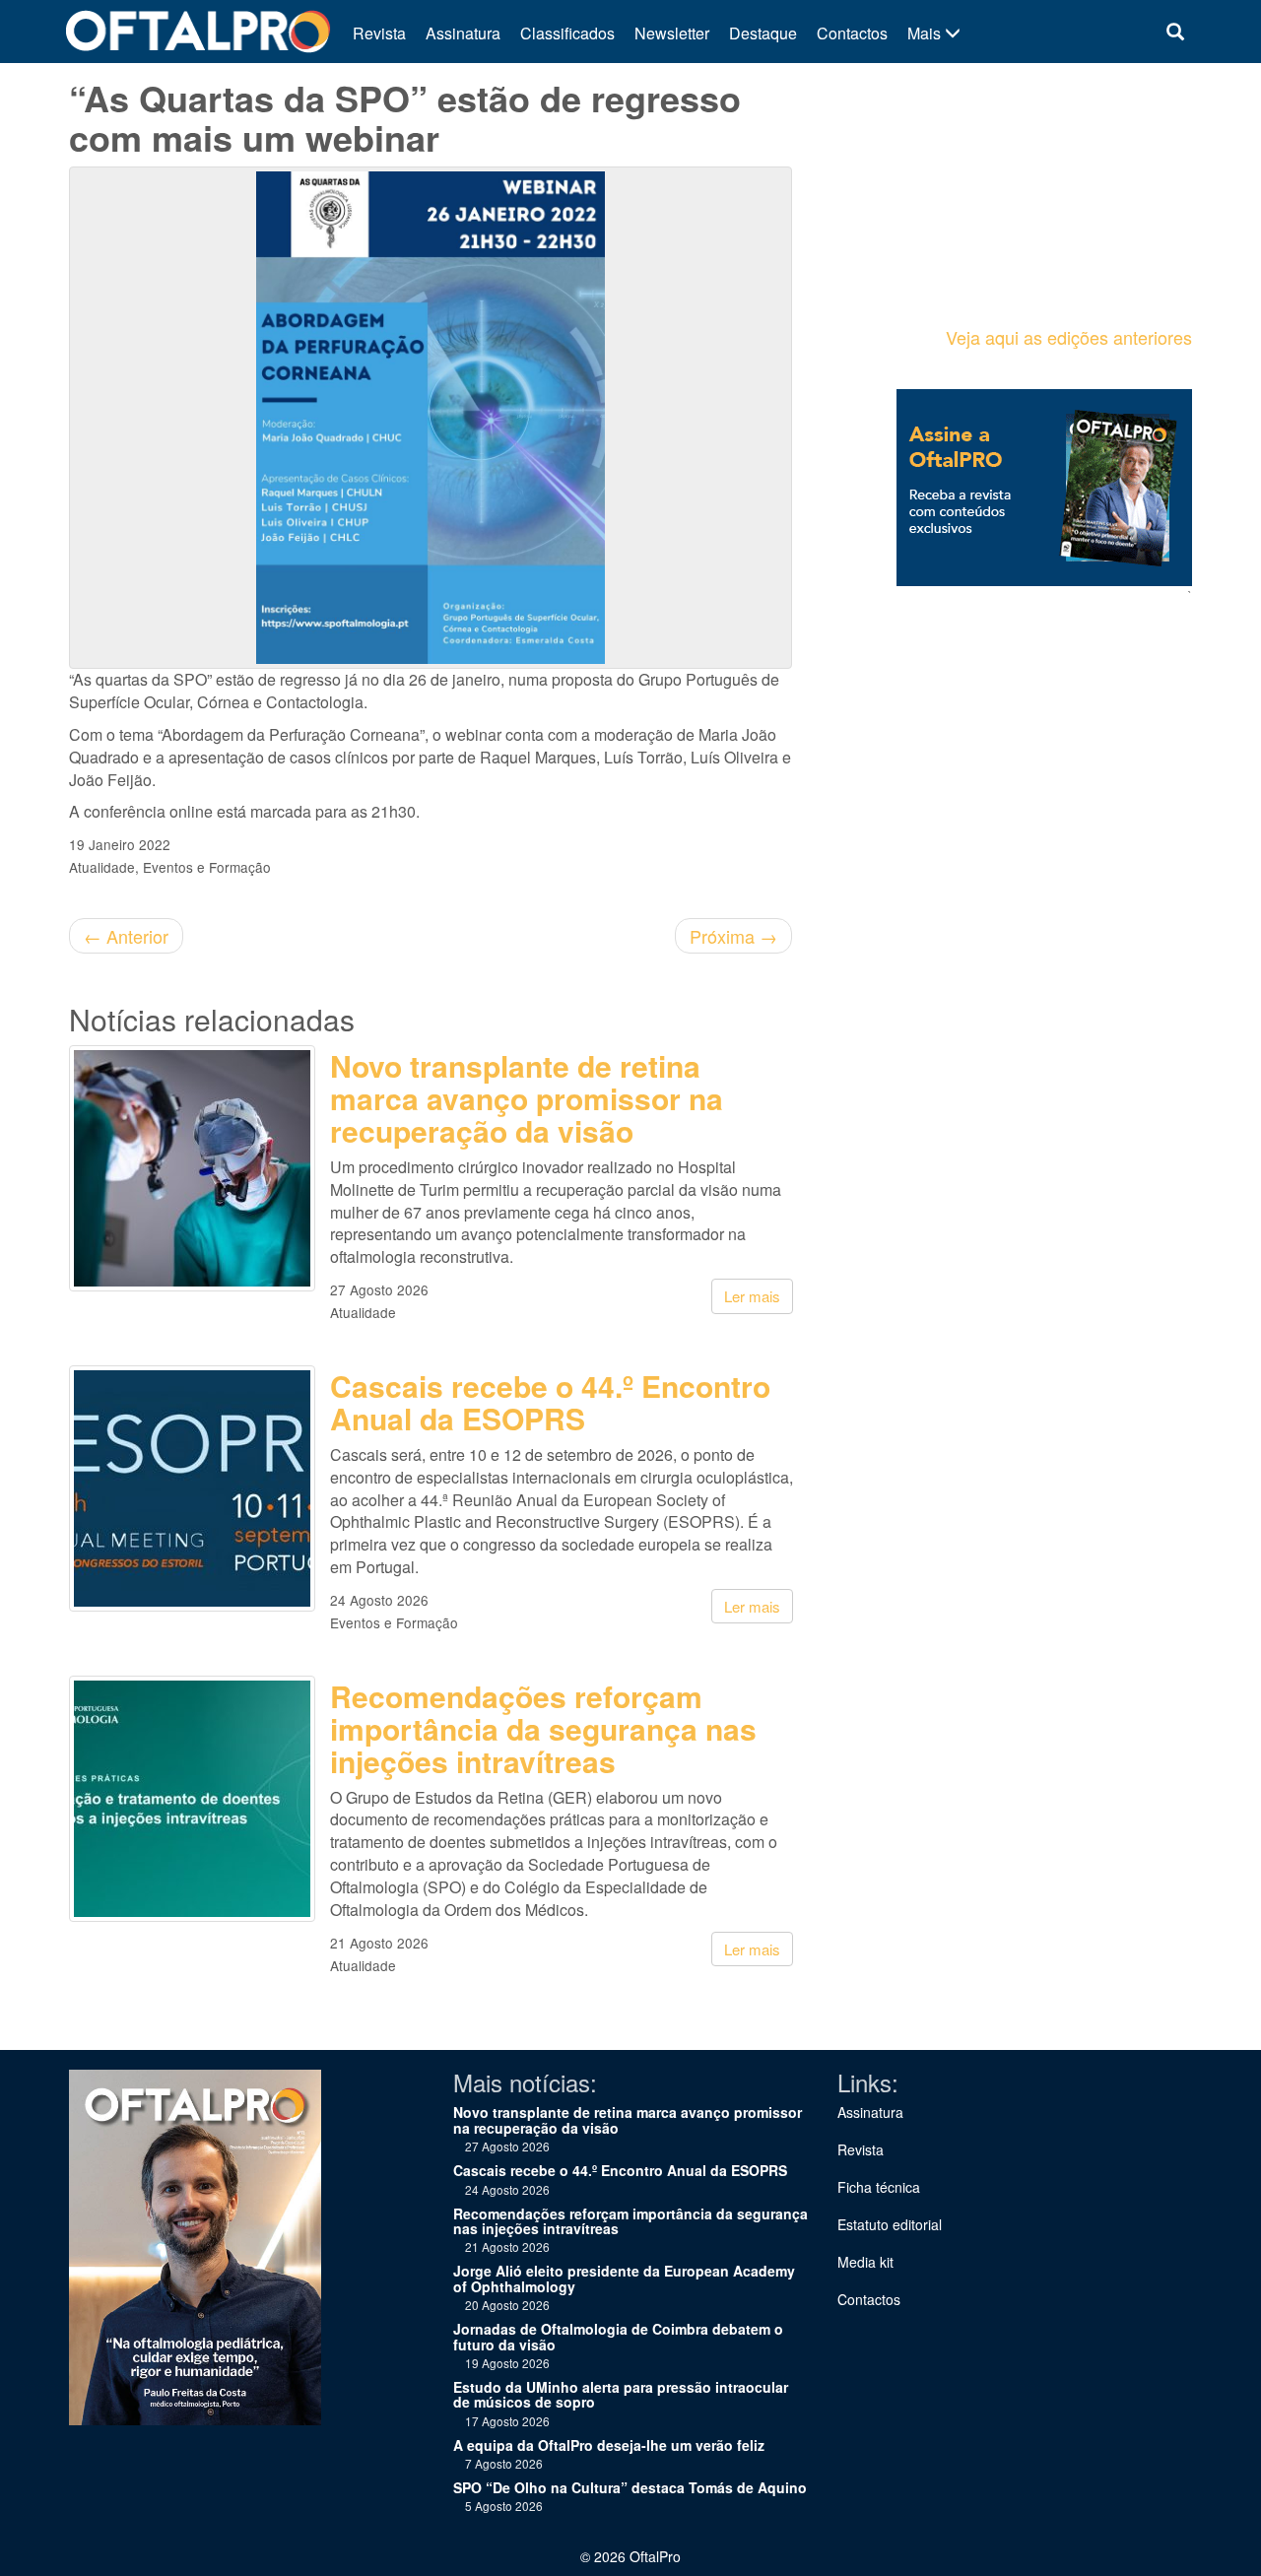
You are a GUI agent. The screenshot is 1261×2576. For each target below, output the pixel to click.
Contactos (852, 33)
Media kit (865, 2262)
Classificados (567, 33)
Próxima (733, 936)
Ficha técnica (879, 2187)
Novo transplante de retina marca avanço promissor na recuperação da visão (527, 1098)
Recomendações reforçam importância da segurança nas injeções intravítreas (543, 1728)
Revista (379, 33)
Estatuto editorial (890, 2224)
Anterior (126, 936)
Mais (926, 33)
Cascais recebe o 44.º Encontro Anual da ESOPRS (550, 1402)
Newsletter (672, 33)
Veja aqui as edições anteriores (1069, 337)
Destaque (763, 33)
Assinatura (463, 33)
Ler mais (752, 1296)
